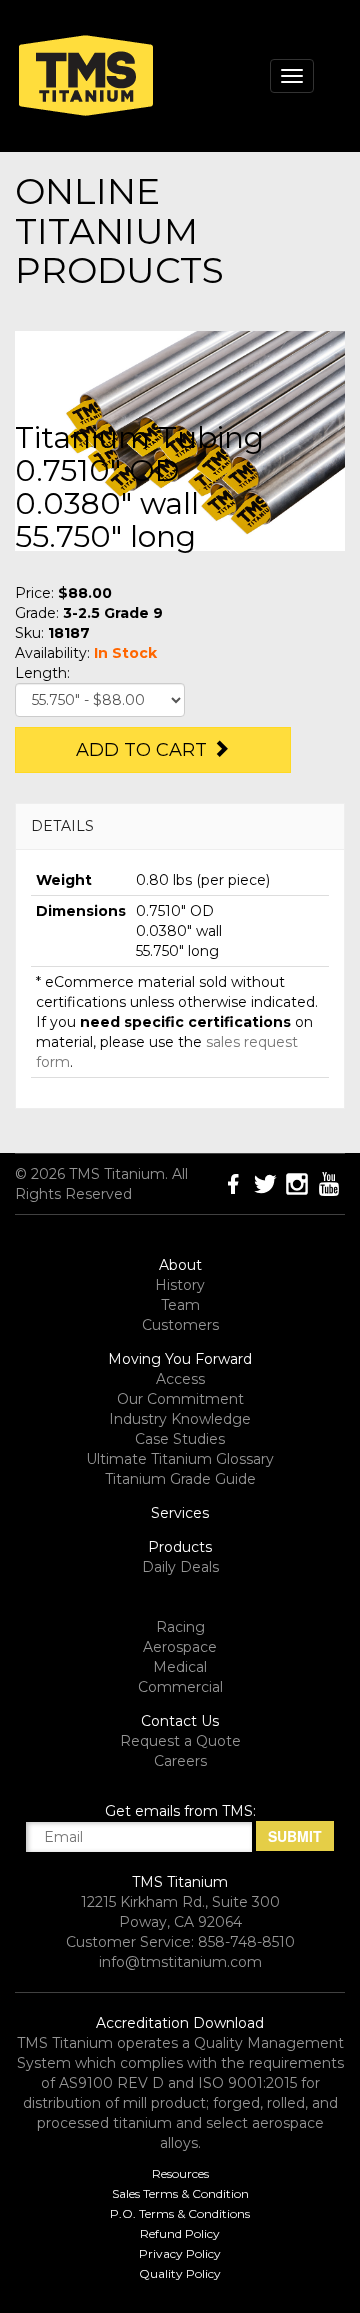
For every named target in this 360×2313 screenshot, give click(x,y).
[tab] (180, 826)
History (180, 1285)
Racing (180, 1627)
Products (180, 1547)
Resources (180, 2173)
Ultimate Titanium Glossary (180, 1459)
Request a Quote (180, 1741)
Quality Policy (180, 2273)
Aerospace (180, 1647)
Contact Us (180, 1721)
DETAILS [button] (62, 826)
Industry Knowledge (180, 1419)
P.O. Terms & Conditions (180, 2213)
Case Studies (180, 1439)
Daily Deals (180, 1567)
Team (180, 1305)
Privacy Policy (180, 2253)
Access (180, 1379)
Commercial (180, 1687)
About (180, 1265)
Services (180, 1513)
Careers (180, 1761)
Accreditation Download (180, 2023)
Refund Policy (180, 2233)
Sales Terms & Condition (180, 2193)
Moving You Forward (180, 1359)
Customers (180, 1325)
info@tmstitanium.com (180, 1962)
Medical (180, 1667)
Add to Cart (144, 750)
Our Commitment (180, 1399)
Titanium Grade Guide (180, 1479)
